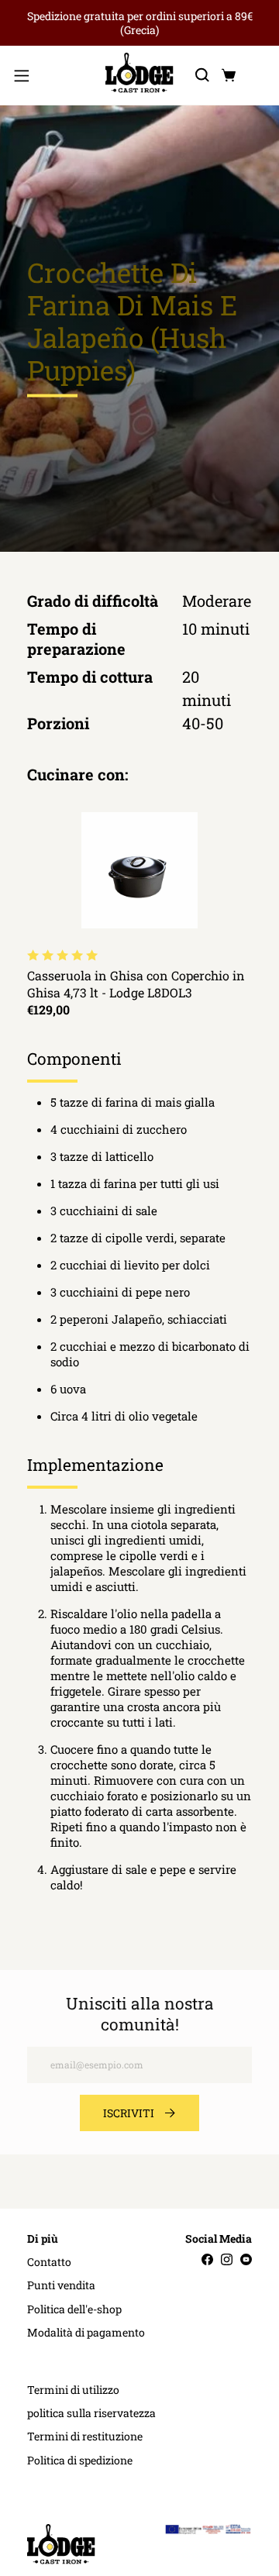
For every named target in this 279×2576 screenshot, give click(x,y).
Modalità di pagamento (86, 2333)
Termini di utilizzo (73, 2390)
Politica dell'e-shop (74, 2309)
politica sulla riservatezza (91, 2413)
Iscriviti (129, 2113)
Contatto (49, 2262)
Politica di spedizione (80, 2461)
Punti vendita (61, 2285)
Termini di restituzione (85, 2437)
